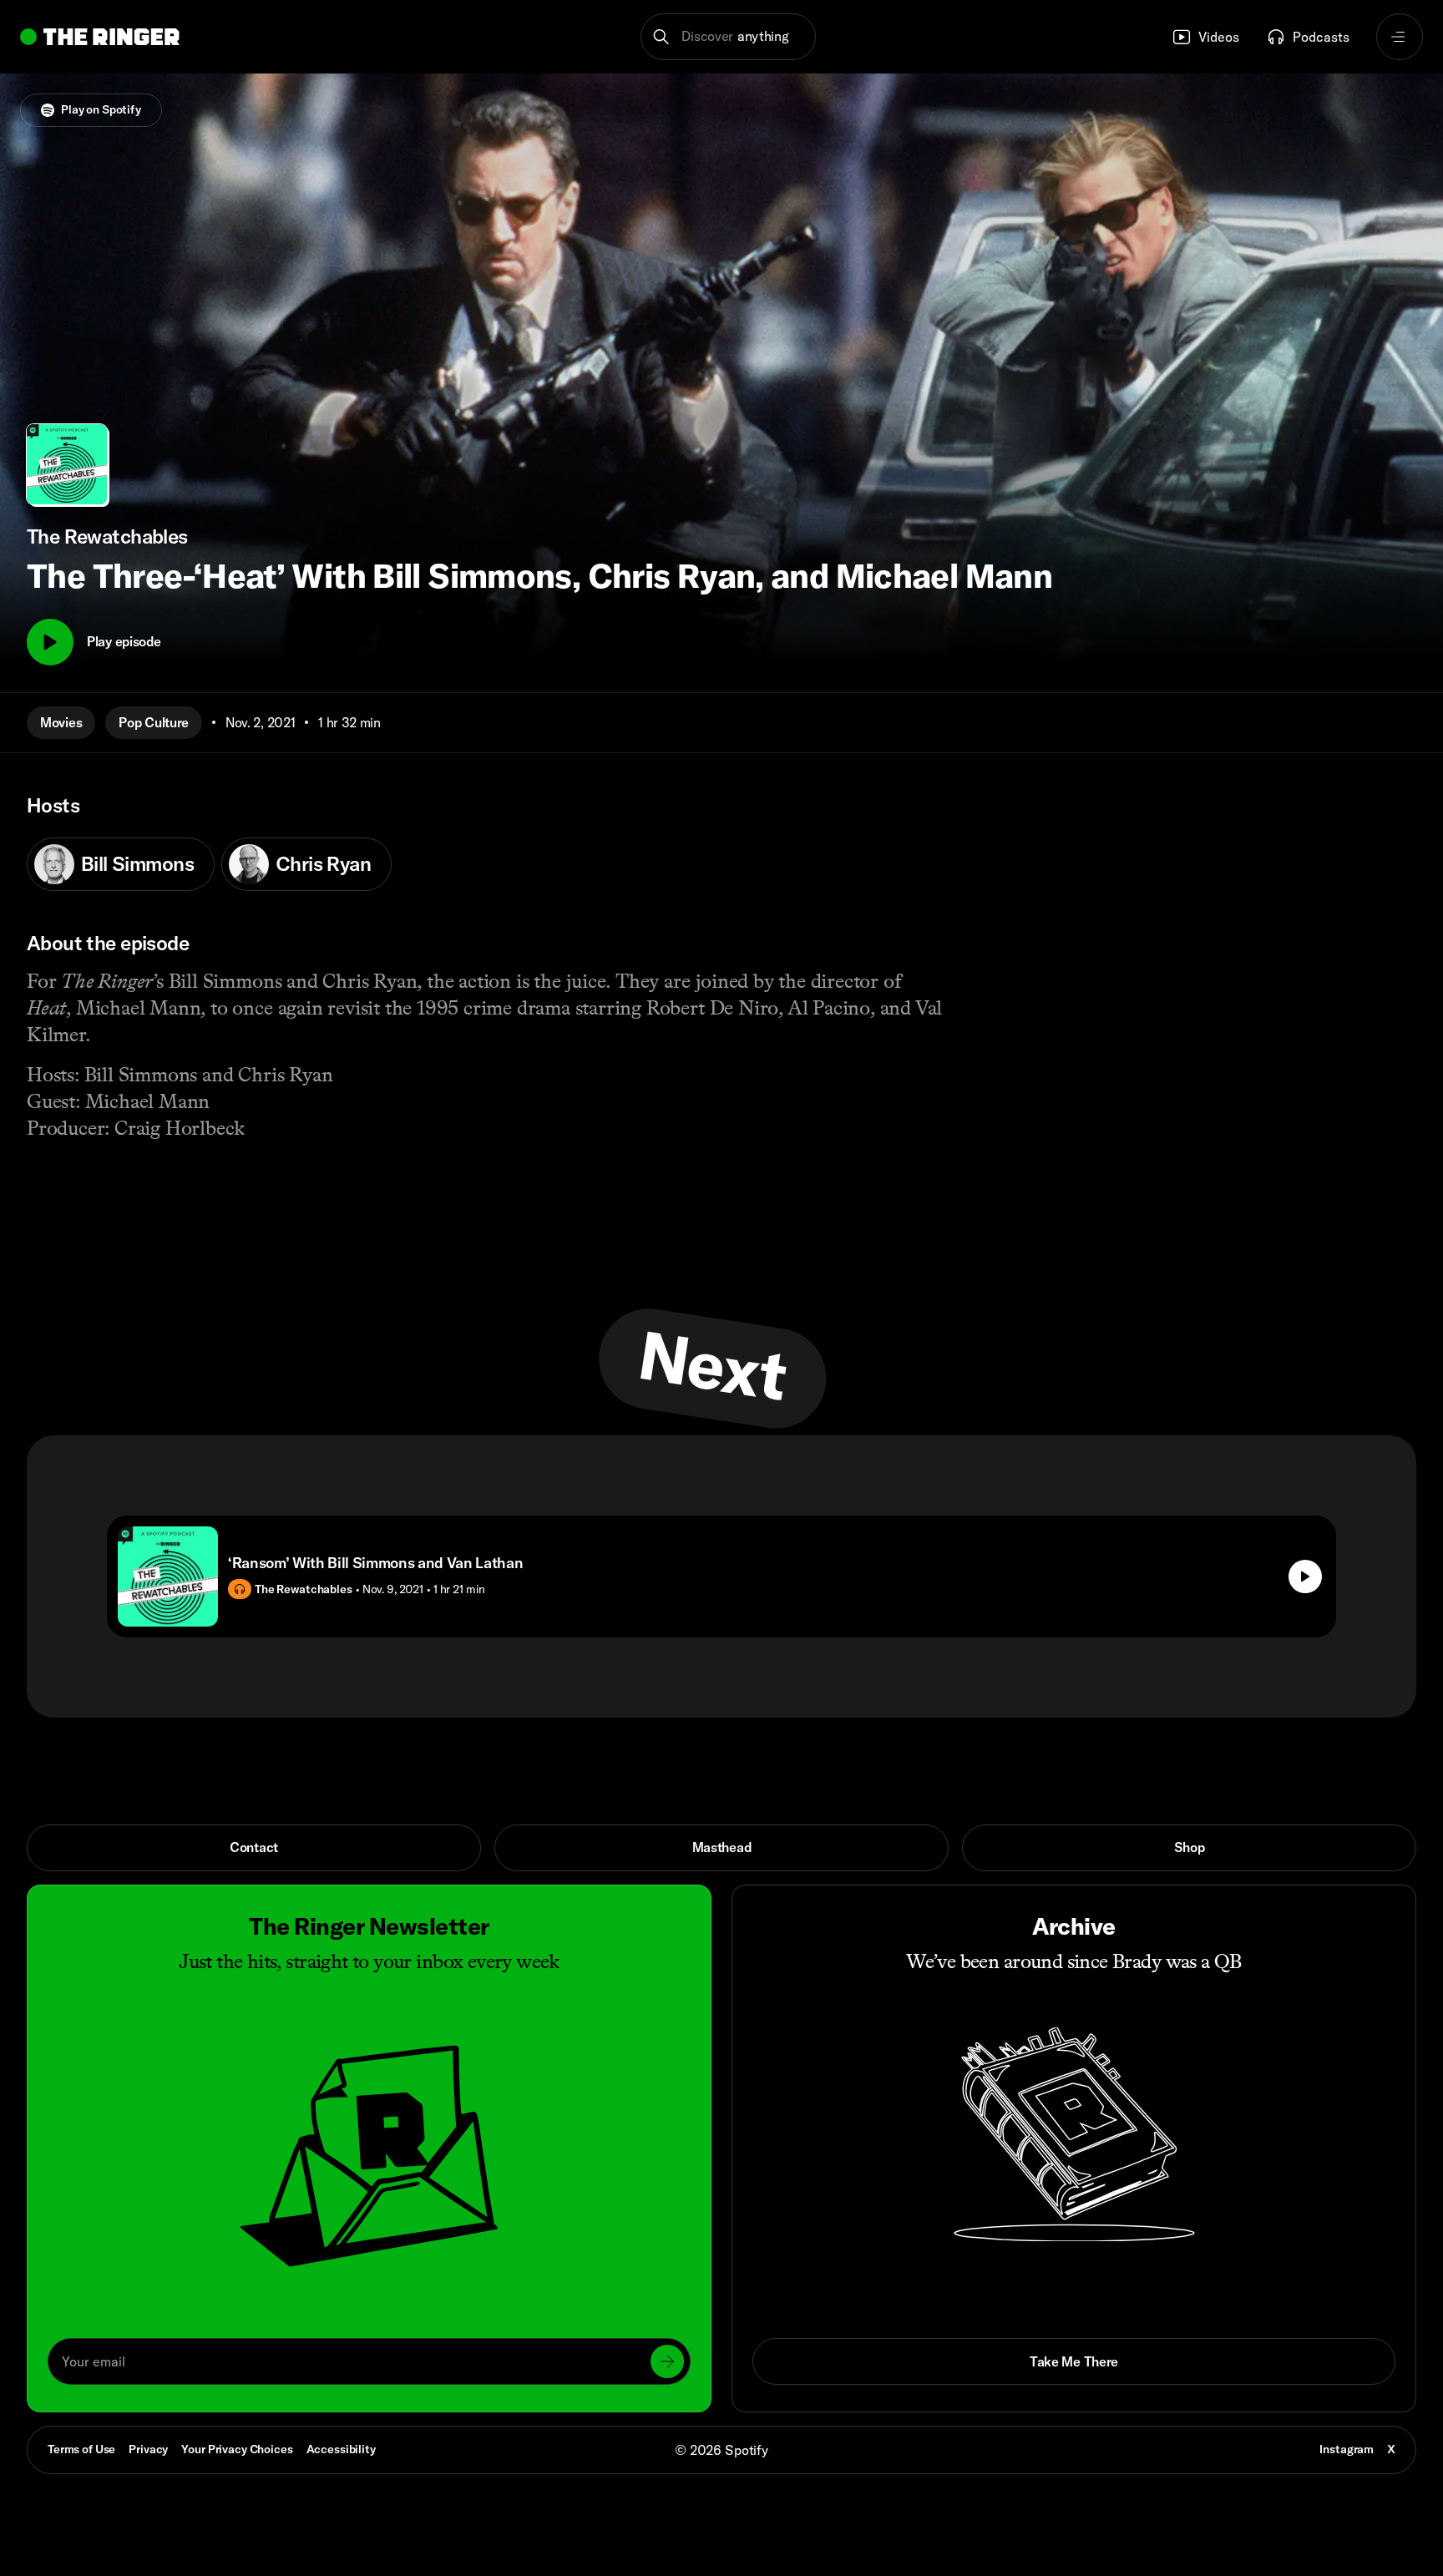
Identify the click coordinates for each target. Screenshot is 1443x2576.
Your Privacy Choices (237, 2450)
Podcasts (1321, 37)
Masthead (722, 1847)
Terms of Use (81, 2449)
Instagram (1347, 2449)
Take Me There (1074, 2361)
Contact (254, 1847)
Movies (61, 722)
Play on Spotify (101, 109)
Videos (1219, 37)
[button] (729, 37)
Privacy (148, 2449)
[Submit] (667, 2361)
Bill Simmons (137, 863)
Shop (1190, 1847)
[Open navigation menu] (1400, 37)
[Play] (50, 642)
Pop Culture (154, 722)
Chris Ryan (323, 863)
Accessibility (341, 2449)
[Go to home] (100, 37)
